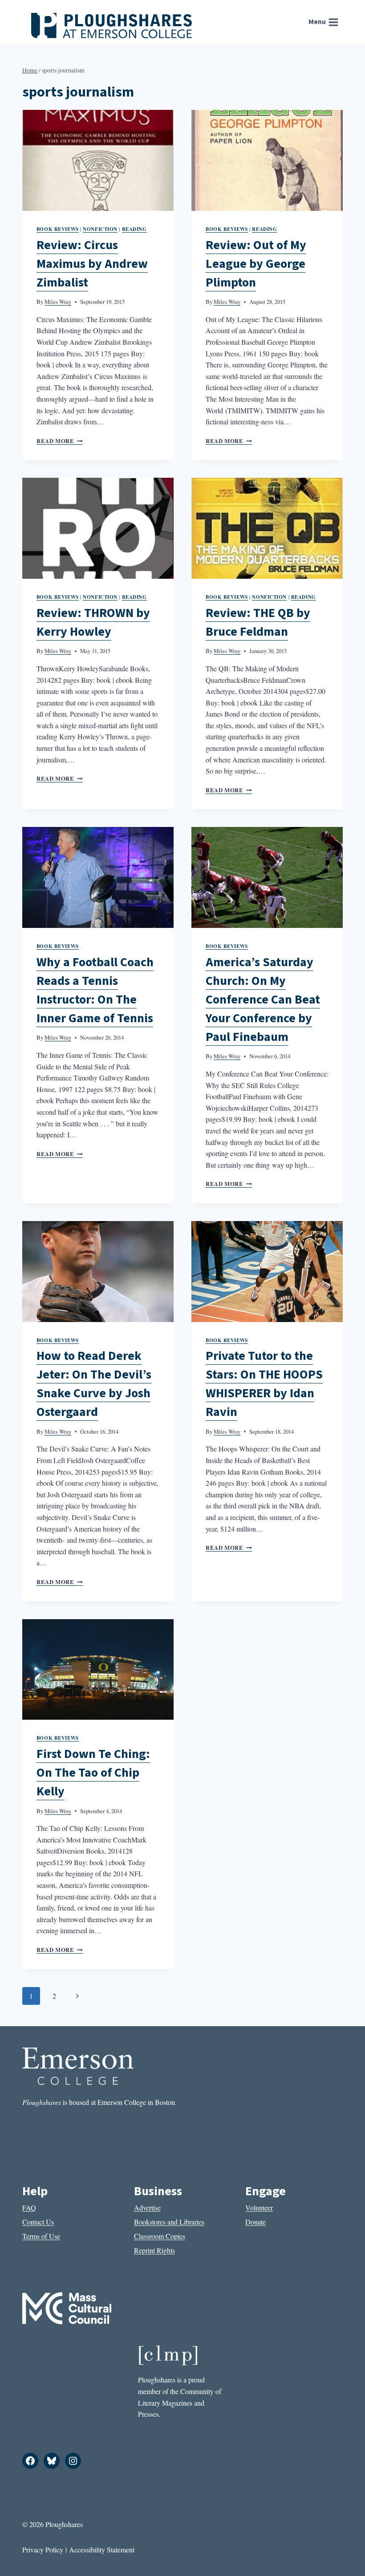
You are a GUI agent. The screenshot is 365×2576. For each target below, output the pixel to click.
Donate (255, 2222)
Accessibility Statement (102, 2550)
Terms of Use (41, 2236)
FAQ (29, 2207)
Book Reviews (58, 229)
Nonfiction (100, 229)
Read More (60, 441)
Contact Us (38, 2222)
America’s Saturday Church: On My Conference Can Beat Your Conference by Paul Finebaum (263, 1000)
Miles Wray (58, 302)
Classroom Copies (160, 2236)
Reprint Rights (154, 2250)
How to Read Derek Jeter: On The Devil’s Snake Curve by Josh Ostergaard (94, 1384)
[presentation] (98, 160)
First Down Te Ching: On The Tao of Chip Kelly (93, 1773)
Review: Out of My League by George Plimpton (256, 264)
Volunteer (259, 2207)
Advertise (147, 2207)
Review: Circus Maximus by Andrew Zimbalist (92, 264)
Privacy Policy (43, 2550)
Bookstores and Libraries (169, 2222)
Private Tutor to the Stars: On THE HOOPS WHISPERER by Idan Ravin (264, 1384)
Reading (134, 229)
